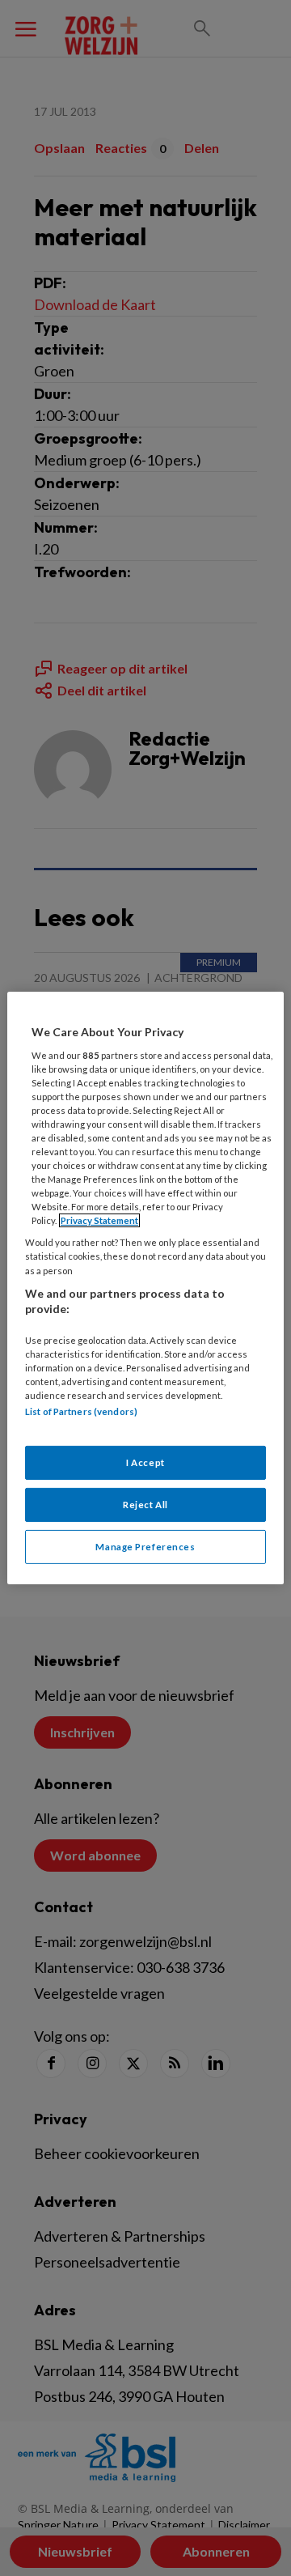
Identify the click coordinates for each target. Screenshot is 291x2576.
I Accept (145, 1462)
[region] (145, 1288)
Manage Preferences (145, 1547)
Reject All (145, 1505)
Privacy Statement (99, 1220)
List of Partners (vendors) (81, 1411)
